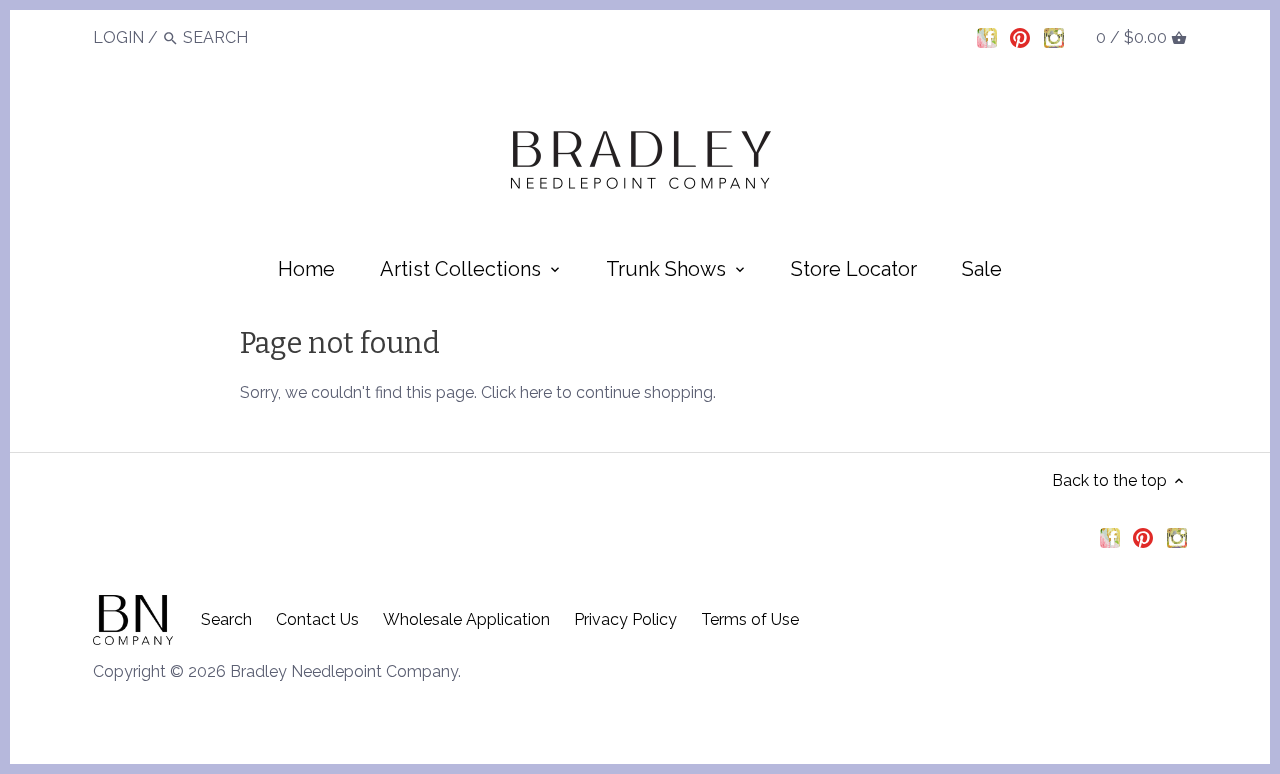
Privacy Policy (625, 619)
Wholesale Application (466, 619)
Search (226, 619)
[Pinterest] (1020, 37)
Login (118, 37)
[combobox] (238, 37)
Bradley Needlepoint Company (344, 671)
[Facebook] (987, 37)
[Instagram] (1054, 37)
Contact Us (317, 619)
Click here (516, 392)
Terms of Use (750, 619)
